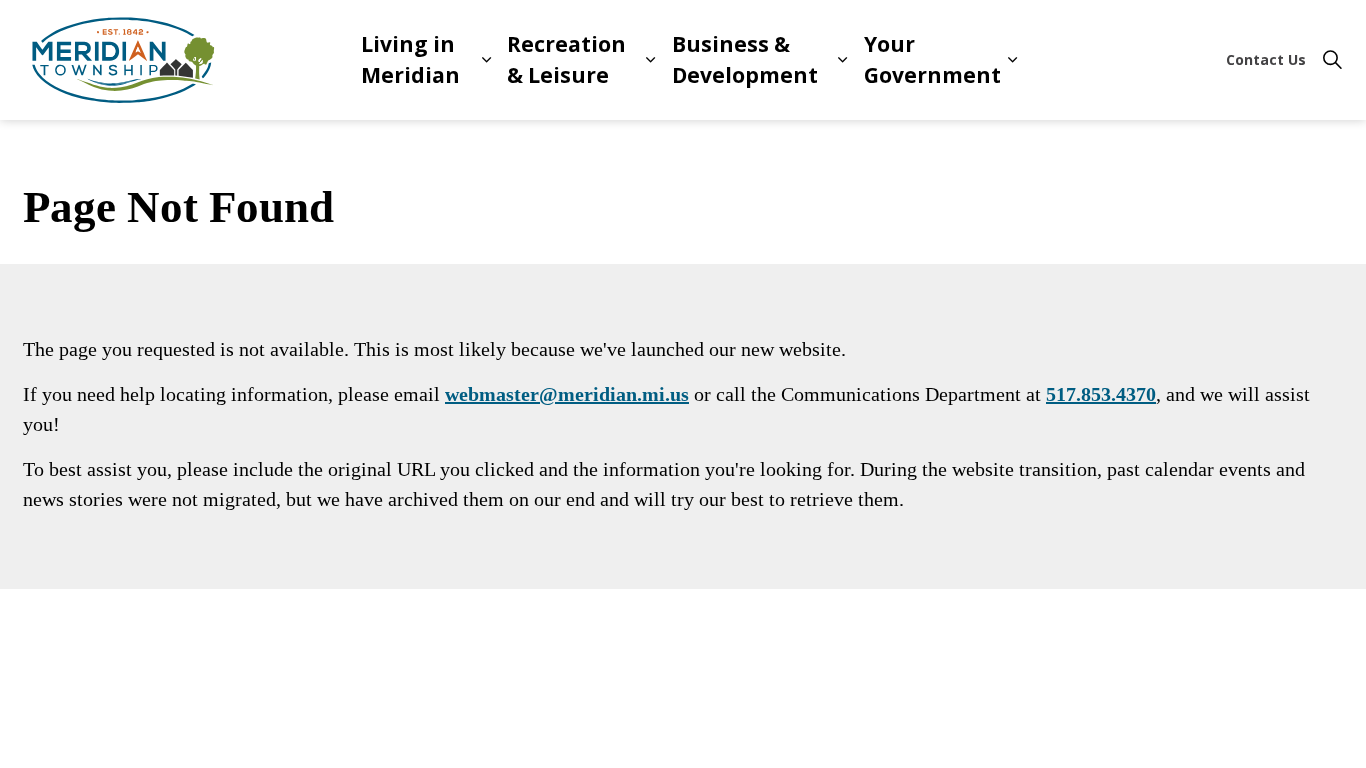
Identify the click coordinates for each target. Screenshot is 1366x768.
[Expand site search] (1332, 60)
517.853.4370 (1101, 394)
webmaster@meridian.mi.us (567, 394)
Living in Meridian (410, 60)
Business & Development (745, 60)
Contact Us (1266, 59)
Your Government (932, 60)
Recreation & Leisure (566, 60)
